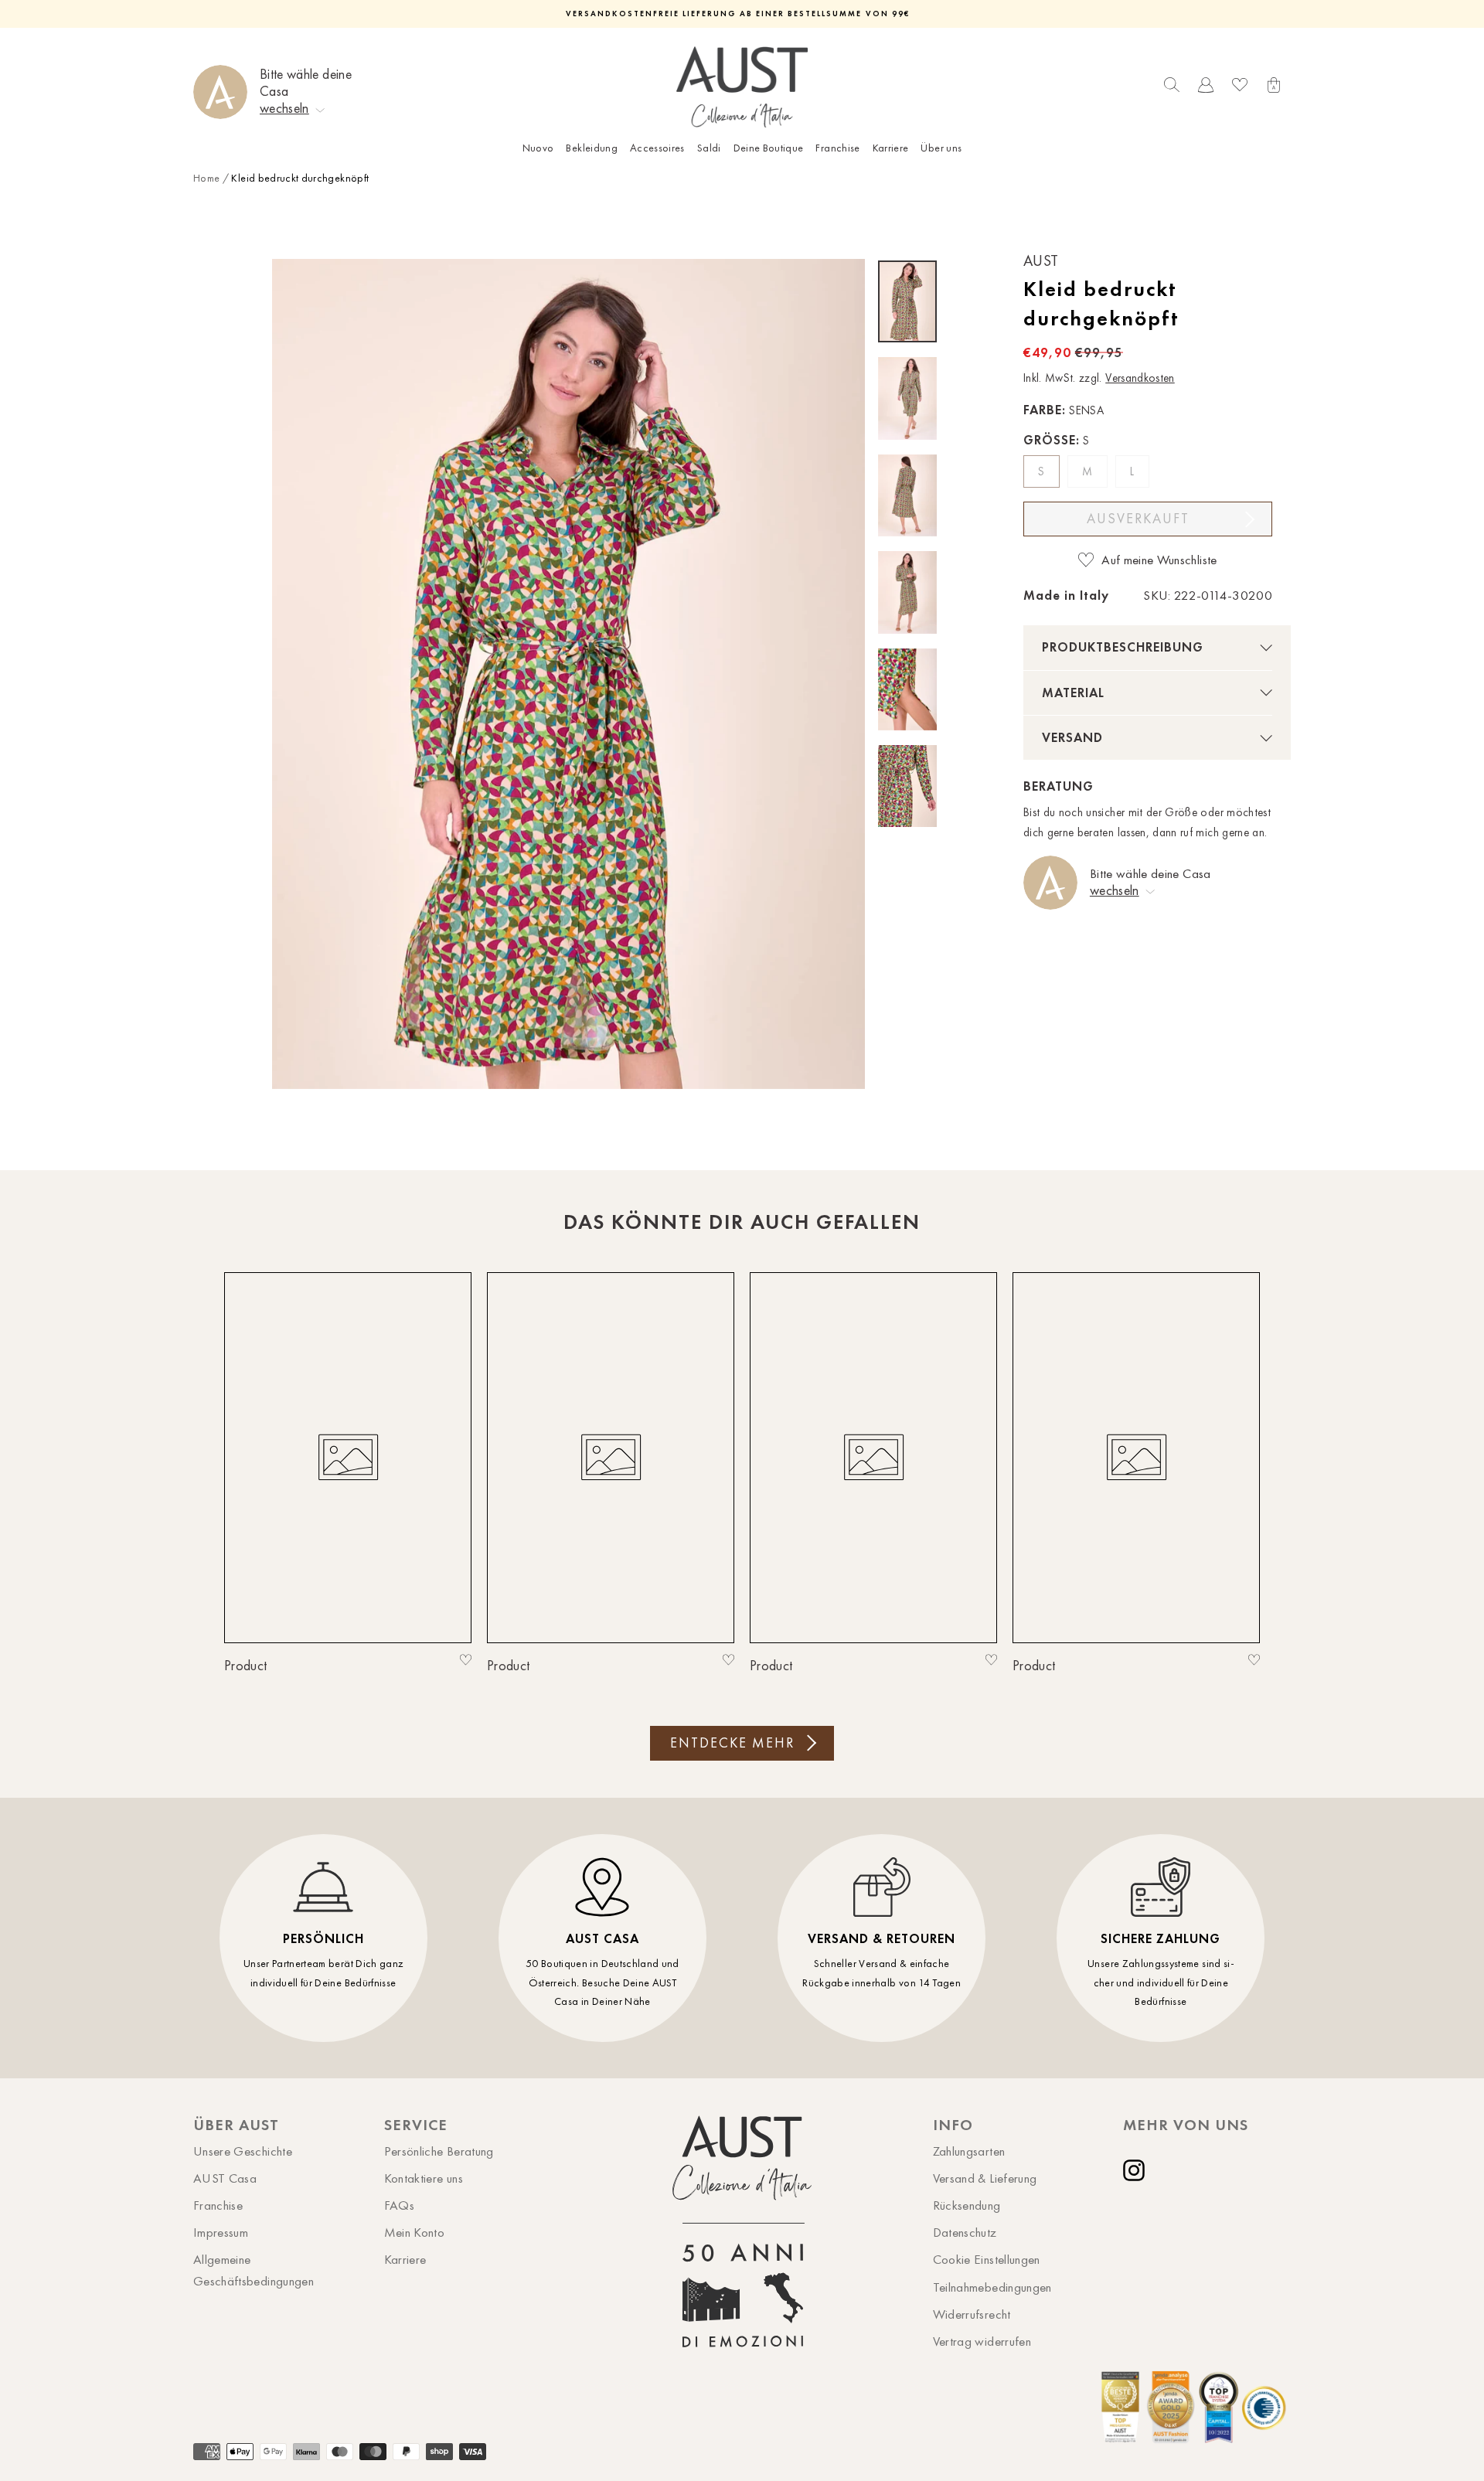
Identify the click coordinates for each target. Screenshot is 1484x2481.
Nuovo (538, 148)
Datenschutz (965, 2232)
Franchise (837, 148)
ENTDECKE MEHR (732, 1743)
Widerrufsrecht (972, 2314)
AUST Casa (225, 2178)
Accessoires (657, 148)
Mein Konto (415, 2232)
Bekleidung (592, 148)
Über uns (941, 148)
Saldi (709, 148)
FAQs (399, 2205)
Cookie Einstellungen (987, 2259)
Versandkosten (1140, 378)
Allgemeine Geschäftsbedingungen (254, 2270)
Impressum (221, 2232)
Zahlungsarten (969, 2151)
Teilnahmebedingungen (992, 2287)
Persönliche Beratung (439, 2151)
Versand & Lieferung (985, 2178)
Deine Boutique (769, 148)
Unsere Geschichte (243, 2151)
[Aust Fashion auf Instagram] (1137, 2170)
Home (206, 178)
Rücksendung (967, 2205)
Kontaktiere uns (424, 2178)
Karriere (891, 148)
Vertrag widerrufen (982, 2341)
